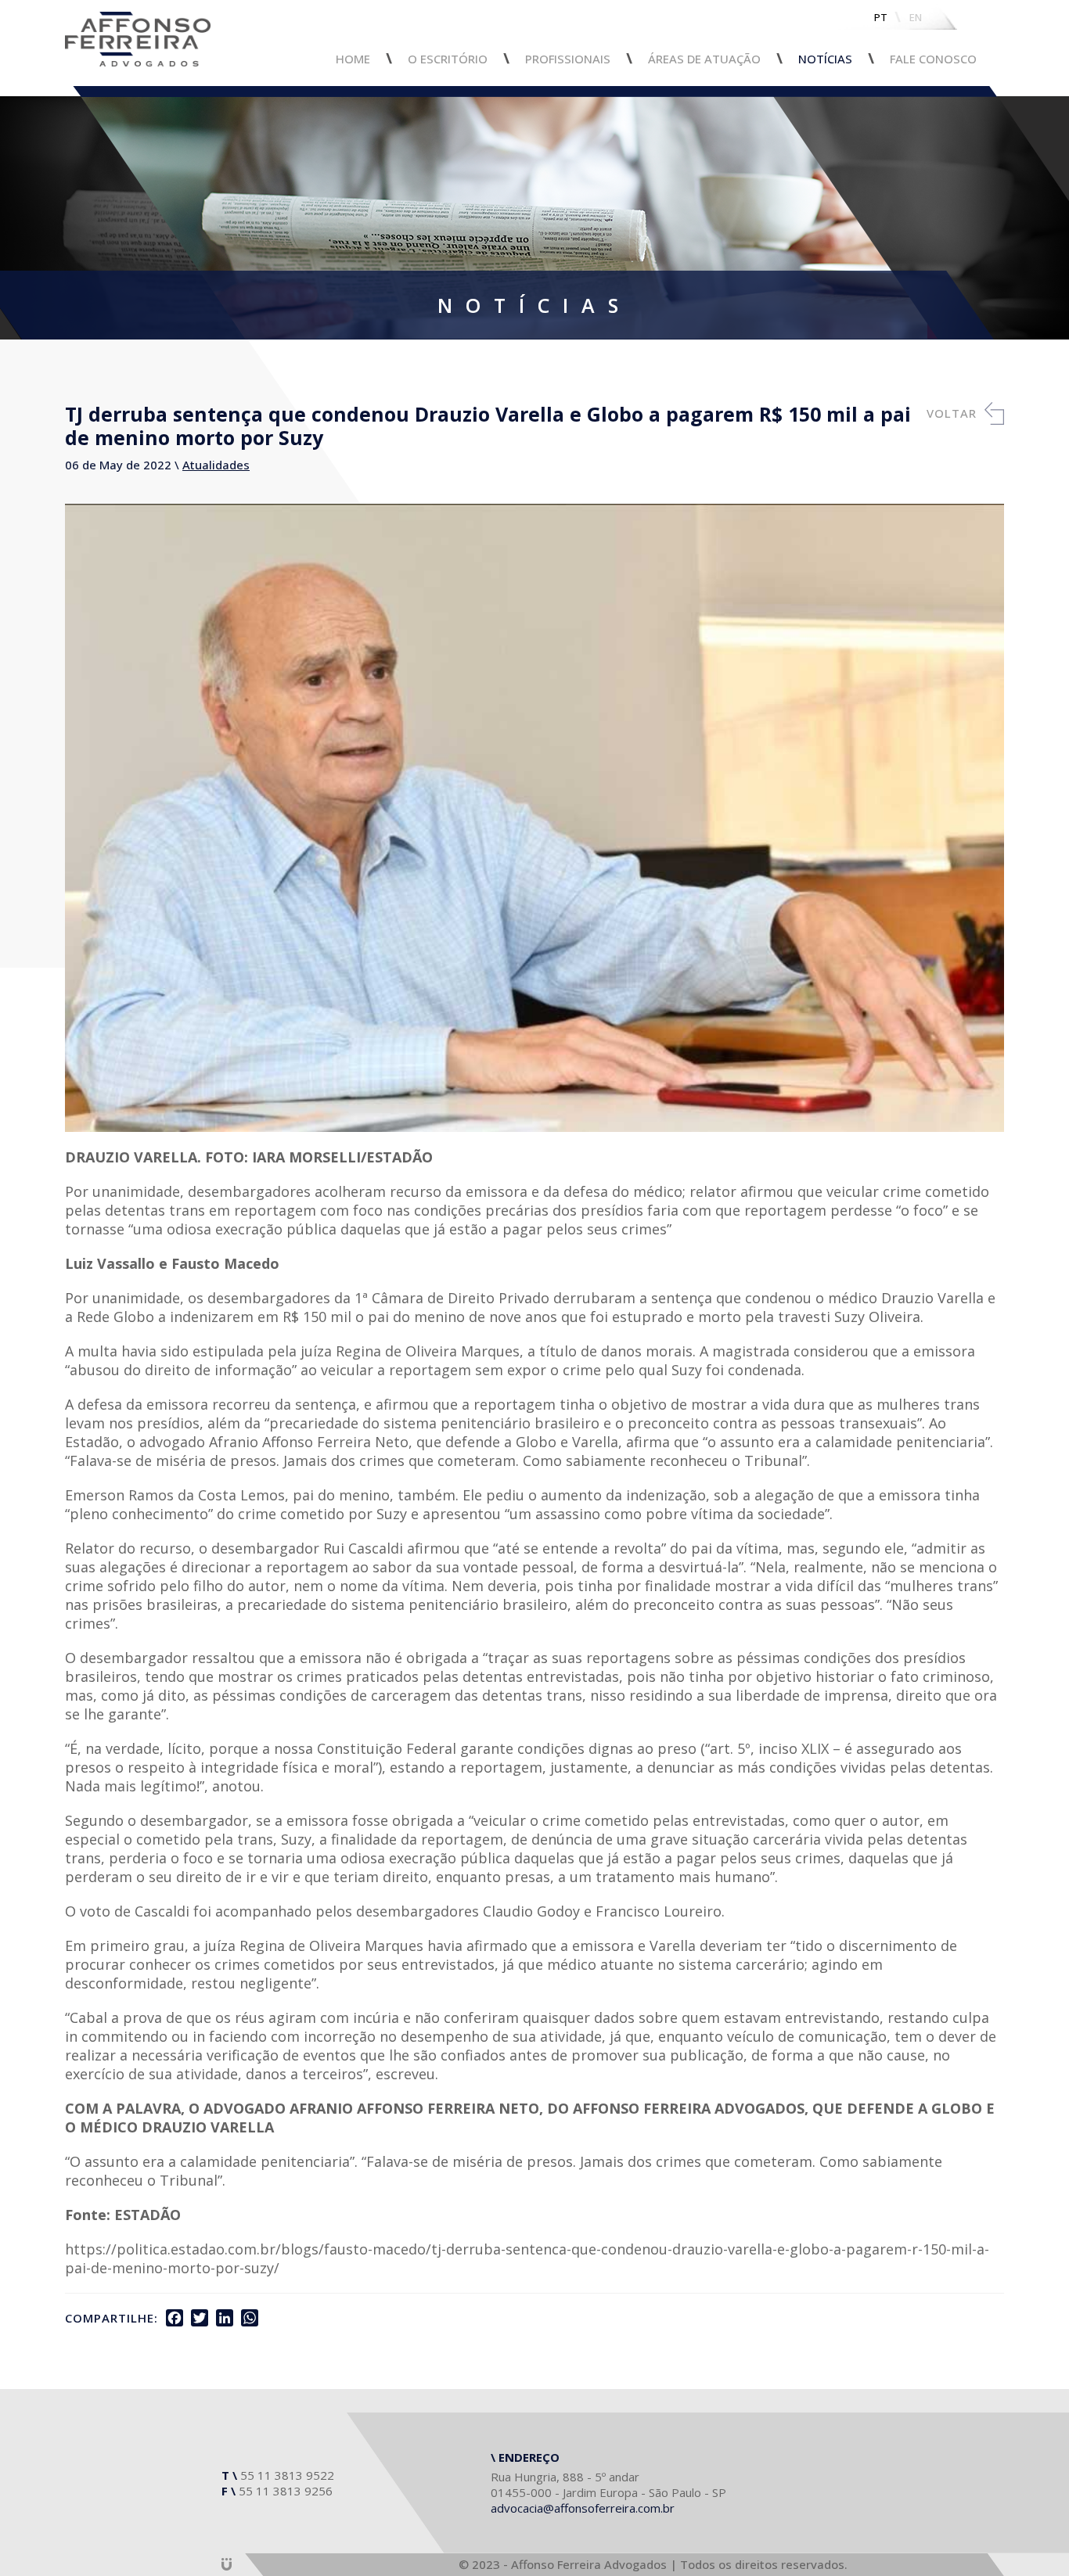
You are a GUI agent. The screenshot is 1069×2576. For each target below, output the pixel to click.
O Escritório (448, 59)
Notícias (825, 59)
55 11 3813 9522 (287, 2475)
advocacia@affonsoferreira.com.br (583, 2508)
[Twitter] (200, 2318)
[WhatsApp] (250, 2318)
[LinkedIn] (225, 2318)
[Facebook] (175, 2318)
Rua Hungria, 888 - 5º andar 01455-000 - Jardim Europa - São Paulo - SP (608, 2484)
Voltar (952, 413)
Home (353, 59)
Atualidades (216, 465)
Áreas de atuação (704, 59)
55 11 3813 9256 (286, 2491)
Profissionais (568, 59)
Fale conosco (933, 59)
